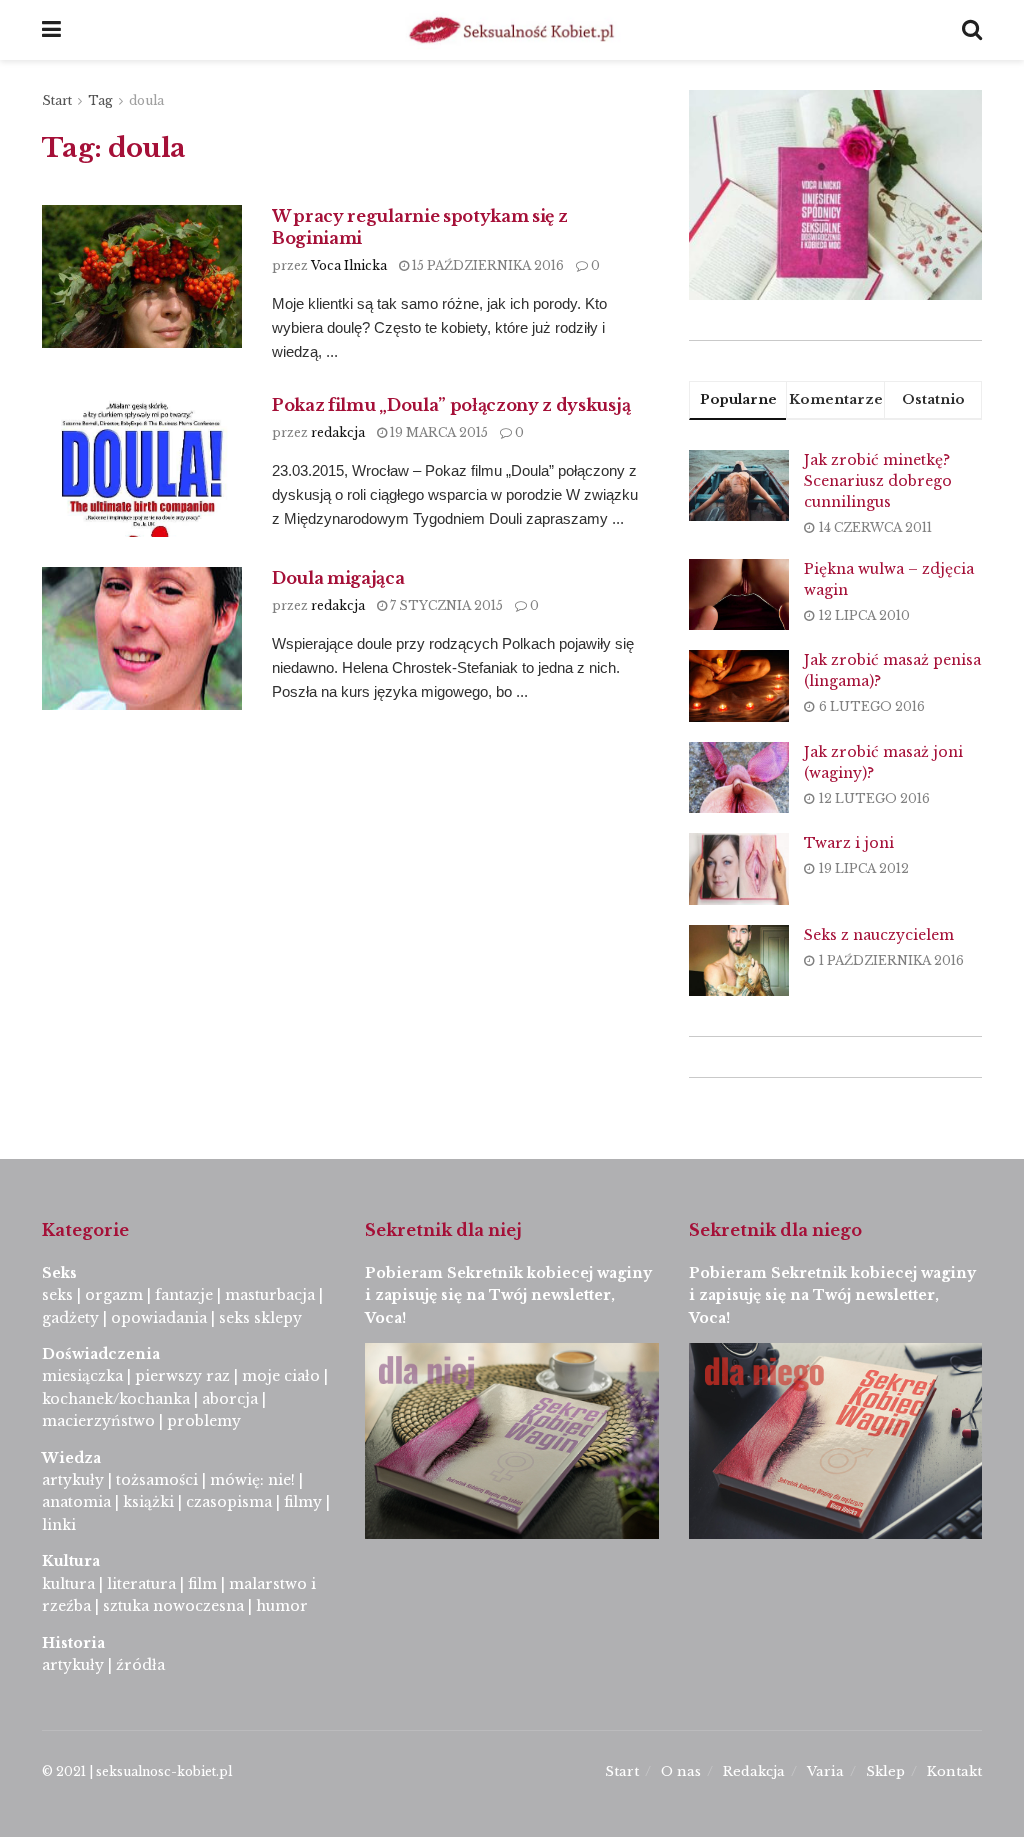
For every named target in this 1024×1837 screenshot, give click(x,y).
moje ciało (281, 1376)
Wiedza (71, 1458)
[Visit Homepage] (512, 30)
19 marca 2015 (437, 432)
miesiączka (82, 1376)
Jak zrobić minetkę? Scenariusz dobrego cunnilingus (878, 481)
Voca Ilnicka (349, 265)
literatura (141, 1584)
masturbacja (270, 1295)
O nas (681, 1771)
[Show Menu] (51, 30)
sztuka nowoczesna (173, 1606)
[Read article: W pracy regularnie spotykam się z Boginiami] (142, 276)
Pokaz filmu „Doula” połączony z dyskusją (451, 405)
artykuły (73, 1480)
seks (57, 1295)
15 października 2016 (486, 265)
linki (59, 1525)
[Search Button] (972, 30)
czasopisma (229, 1502)
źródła (138, 1665)
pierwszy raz (182, 1376)
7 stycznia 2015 (445, 605)
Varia (825, 1771)
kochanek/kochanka (116, 1399)
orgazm (114, 1295)
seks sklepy (260, 1318)
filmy (303, 1502)
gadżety (70, 1318)
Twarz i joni (849, 843)
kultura (68, 1584)
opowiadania (159, 1318)
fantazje (184, 1295)
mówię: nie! (250, 1480)
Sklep (885, 1771)
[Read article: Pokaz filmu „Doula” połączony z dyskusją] (142, 465)
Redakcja (754, 1771)
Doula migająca (338, 578)
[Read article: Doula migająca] (142, 638)
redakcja (338, 432)
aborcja (230, 1399)
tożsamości (157, 1480)
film (202, 1584)
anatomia (76, 1502)
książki (148, 1502)
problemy (204, 1421)
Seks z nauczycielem (879, 935)
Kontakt (954, 1771)
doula (146, 100)
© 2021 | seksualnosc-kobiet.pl (137, 1771)
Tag (100, 100)
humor (282, 1606)
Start (57, 100)
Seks (61, 1273)
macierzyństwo (98, 1421)
